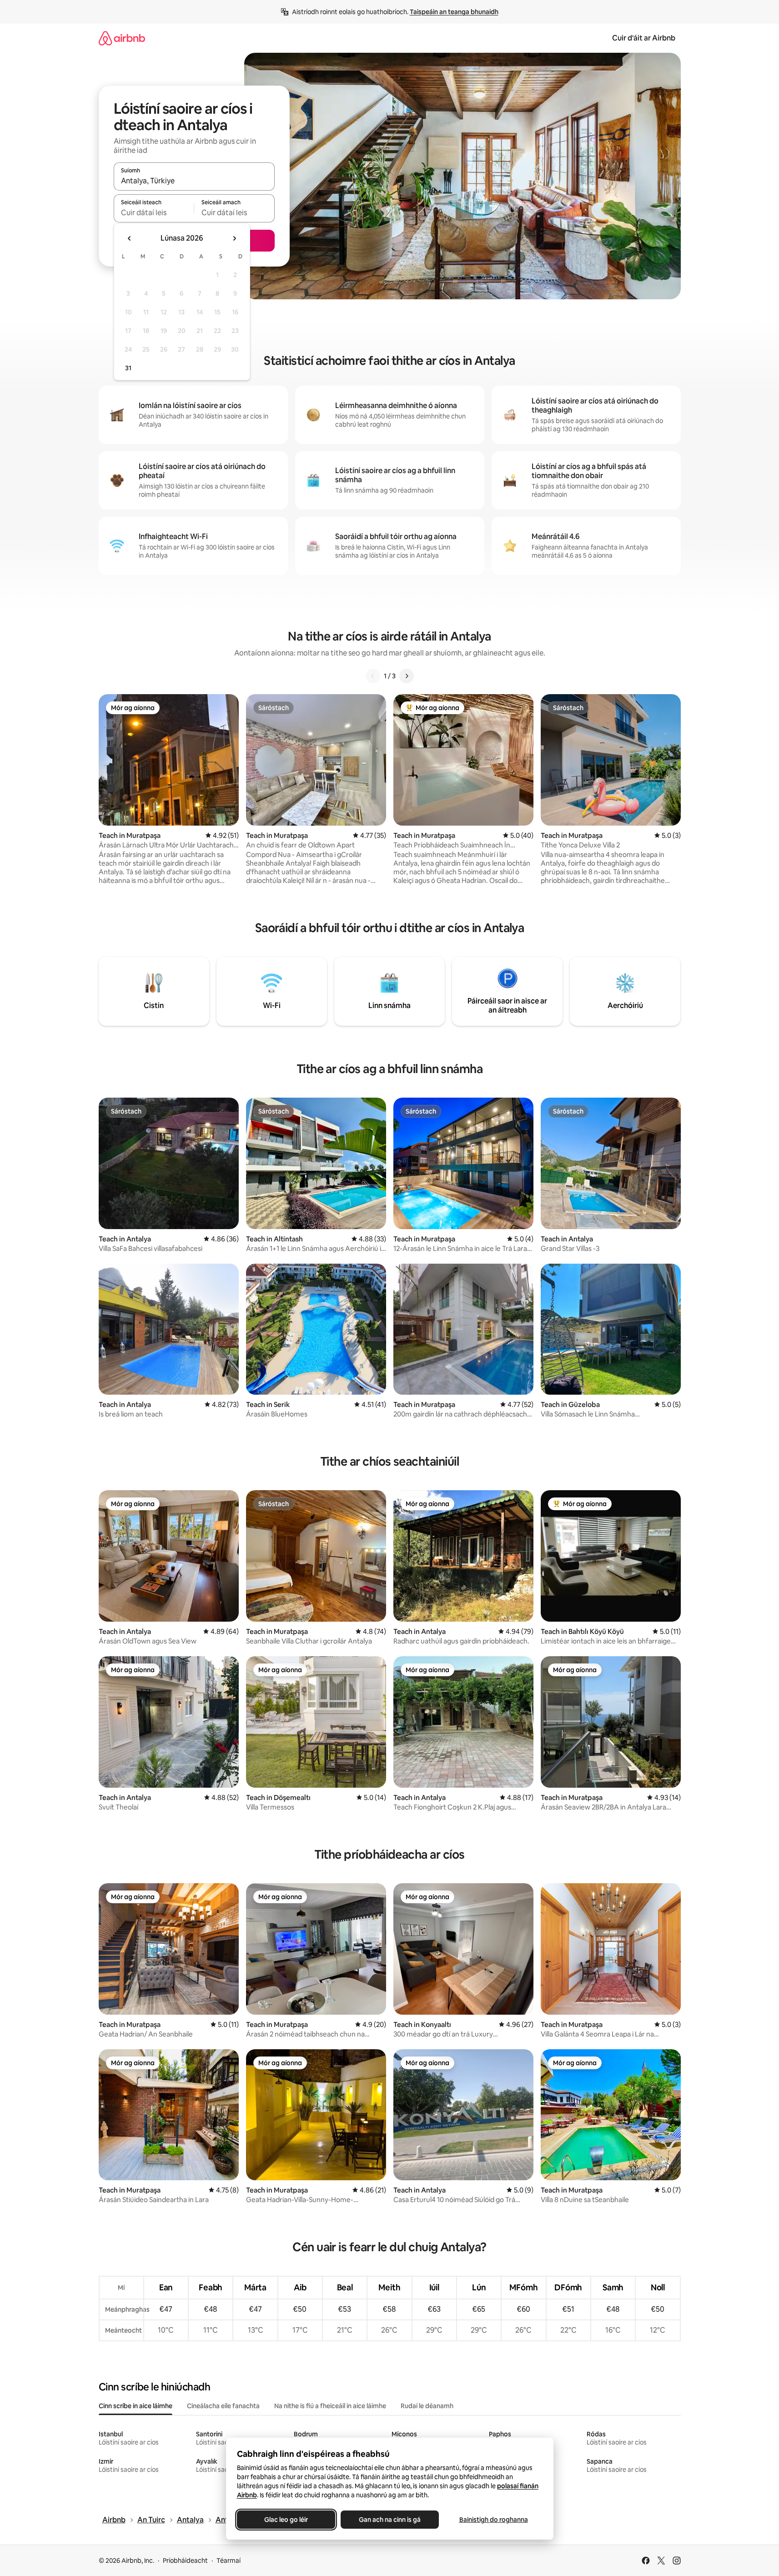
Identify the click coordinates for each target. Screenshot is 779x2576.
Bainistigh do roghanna (493, 2520)
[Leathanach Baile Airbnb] (122, 38)
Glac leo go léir (286, 2520)
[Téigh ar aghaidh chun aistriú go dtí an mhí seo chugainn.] (234, 238)
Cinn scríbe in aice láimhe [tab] (136, 2406)
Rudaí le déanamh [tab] (427, 2406)
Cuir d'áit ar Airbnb (644, 38)
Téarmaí (229, 2561)
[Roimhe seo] (373, 676)
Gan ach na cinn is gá (390, 2520)
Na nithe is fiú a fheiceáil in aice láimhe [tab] (330, 2406)
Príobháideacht (185, 2561)
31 (128, 368)
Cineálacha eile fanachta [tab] (223, 2406)
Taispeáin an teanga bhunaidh (454, 12)
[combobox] (194, 181)
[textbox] (154, 212)
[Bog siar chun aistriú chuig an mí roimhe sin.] (130, 238)
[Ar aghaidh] (407, 676)
